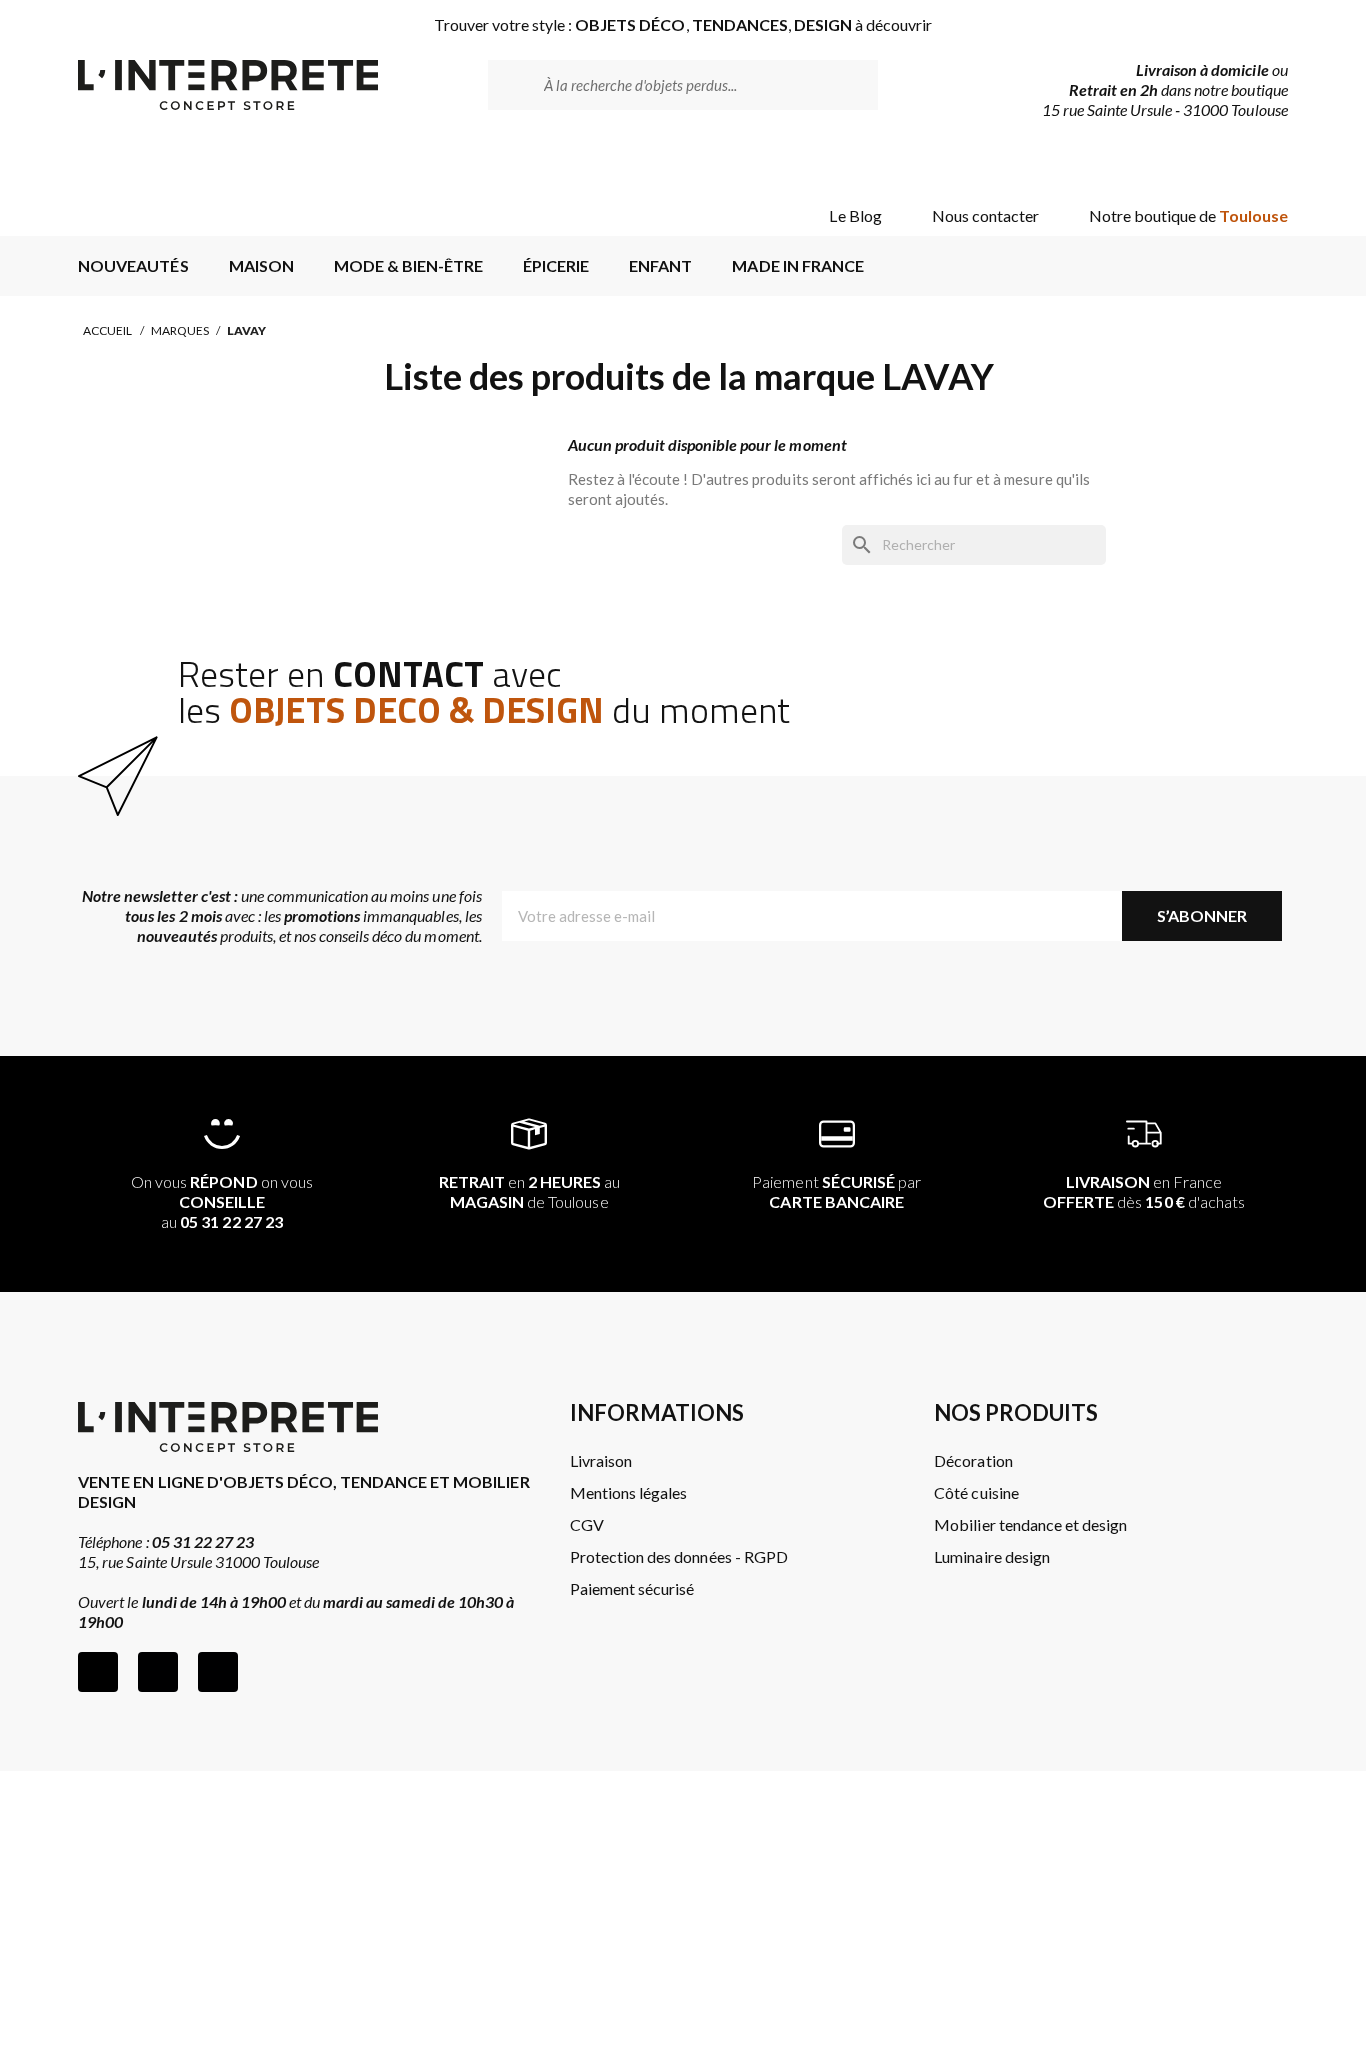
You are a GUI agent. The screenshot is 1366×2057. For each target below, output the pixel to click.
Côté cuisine (976, 1492)
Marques (180, 330)
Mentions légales (628, 1492)
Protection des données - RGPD (679, 1556)
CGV (587, 1524)
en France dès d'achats (1144, 1191)
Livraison (601, 1460)
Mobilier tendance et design (1030, 1524)
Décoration (973, 1460)
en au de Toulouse (530, 1191)
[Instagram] (158, 1672)
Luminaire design (991, 1556)
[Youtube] (218, 1672)
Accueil (107, 330)
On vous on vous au (222, 1201)
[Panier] (1256, 162)
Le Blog (855, 215)
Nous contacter (985, 215)
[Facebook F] (98, 1672)
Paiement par (836, 1191)
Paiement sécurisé (632, 1588)
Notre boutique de (1188, 215)
